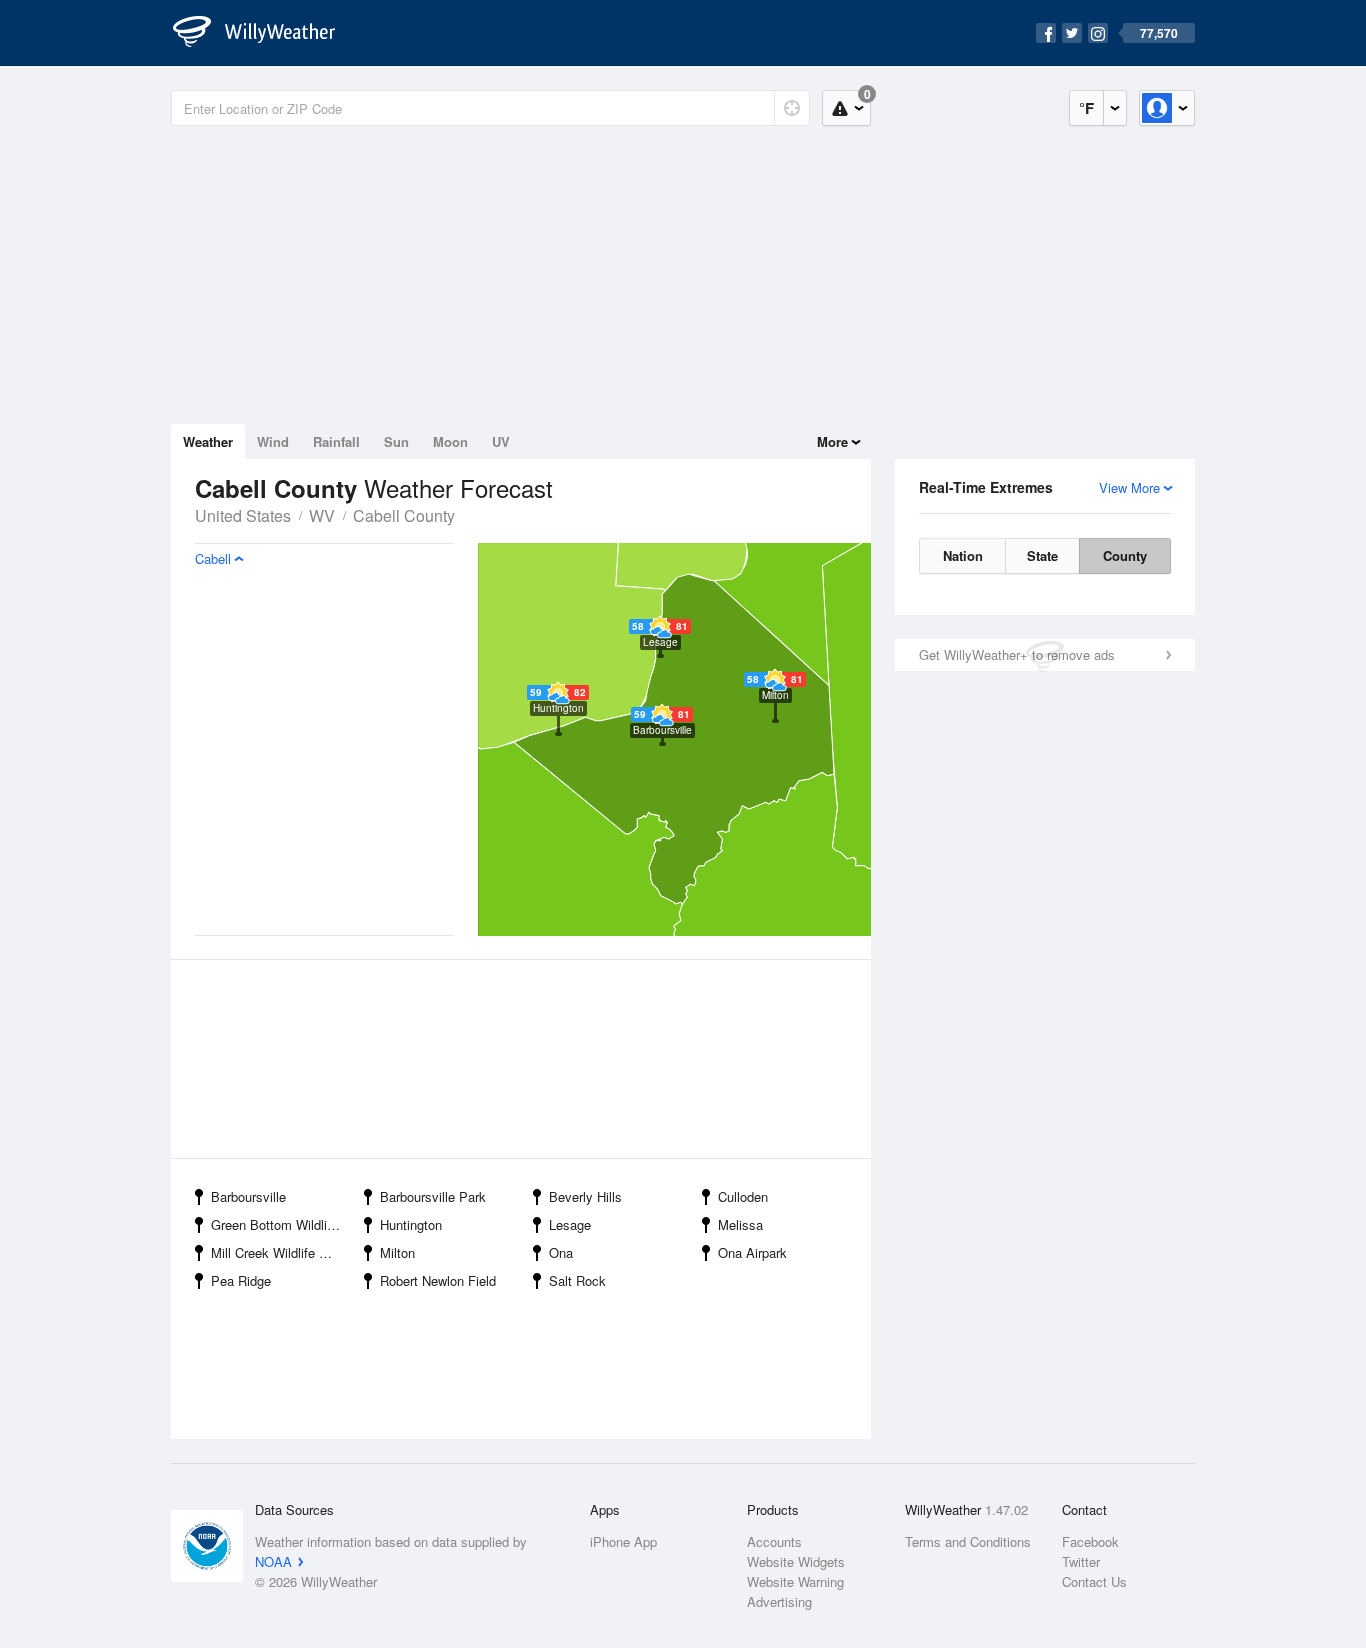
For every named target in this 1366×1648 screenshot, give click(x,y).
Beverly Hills (585, 1196)
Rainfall (336, 441)
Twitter (1081, 1561)
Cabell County (404, 515)
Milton (397, 1252)
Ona (561, 1252)
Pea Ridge (241, 1280)
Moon (450, 441)
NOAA (273, 1561)
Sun (396, 441)
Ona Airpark (752, 1252)
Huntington (411, 1224)
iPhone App (623, 1541)
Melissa (740, 1224)
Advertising (779, 1601)
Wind (273, 441)
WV (322, 515)
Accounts (774, 1541)
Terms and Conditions (968, 1541)
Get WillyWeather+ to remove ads (1017, 654)
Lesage (570, 1224)
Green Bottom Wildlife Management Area (281, 1224)
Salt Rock (577, 1280)
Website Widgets (796, 1561)
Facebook (1090, 1541)
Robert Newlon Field (438, 1280)
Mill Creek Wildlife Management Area (281, 1252)
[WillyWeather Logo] (265, 33)
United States (243, 515)
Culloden (743, 1196)
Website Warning (795, 1581)
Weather (208, 441)
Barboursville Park (433, 1196)
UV (501, 441)
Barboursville (248, 1196)
